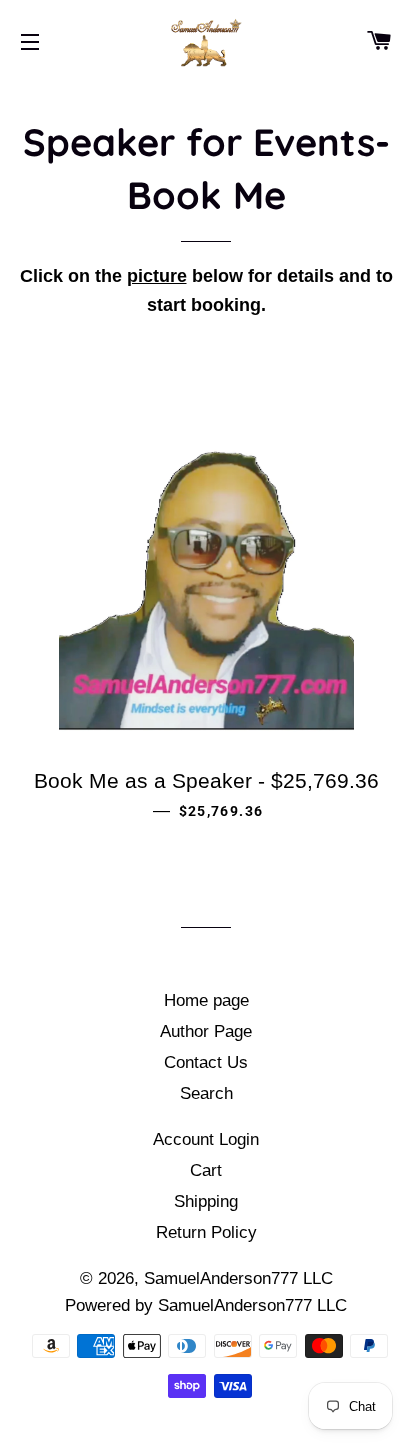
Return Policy (206, 1232)
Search (206, 1093)
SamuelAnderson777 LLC (238, 1278)
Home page (206, 1000)
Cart (206, 1170)
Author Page (206, 1031)
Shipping (206, 1201)
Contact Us (206, 1062)
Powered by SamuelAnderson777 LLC (206, 1305)
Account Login (206, 1139)
